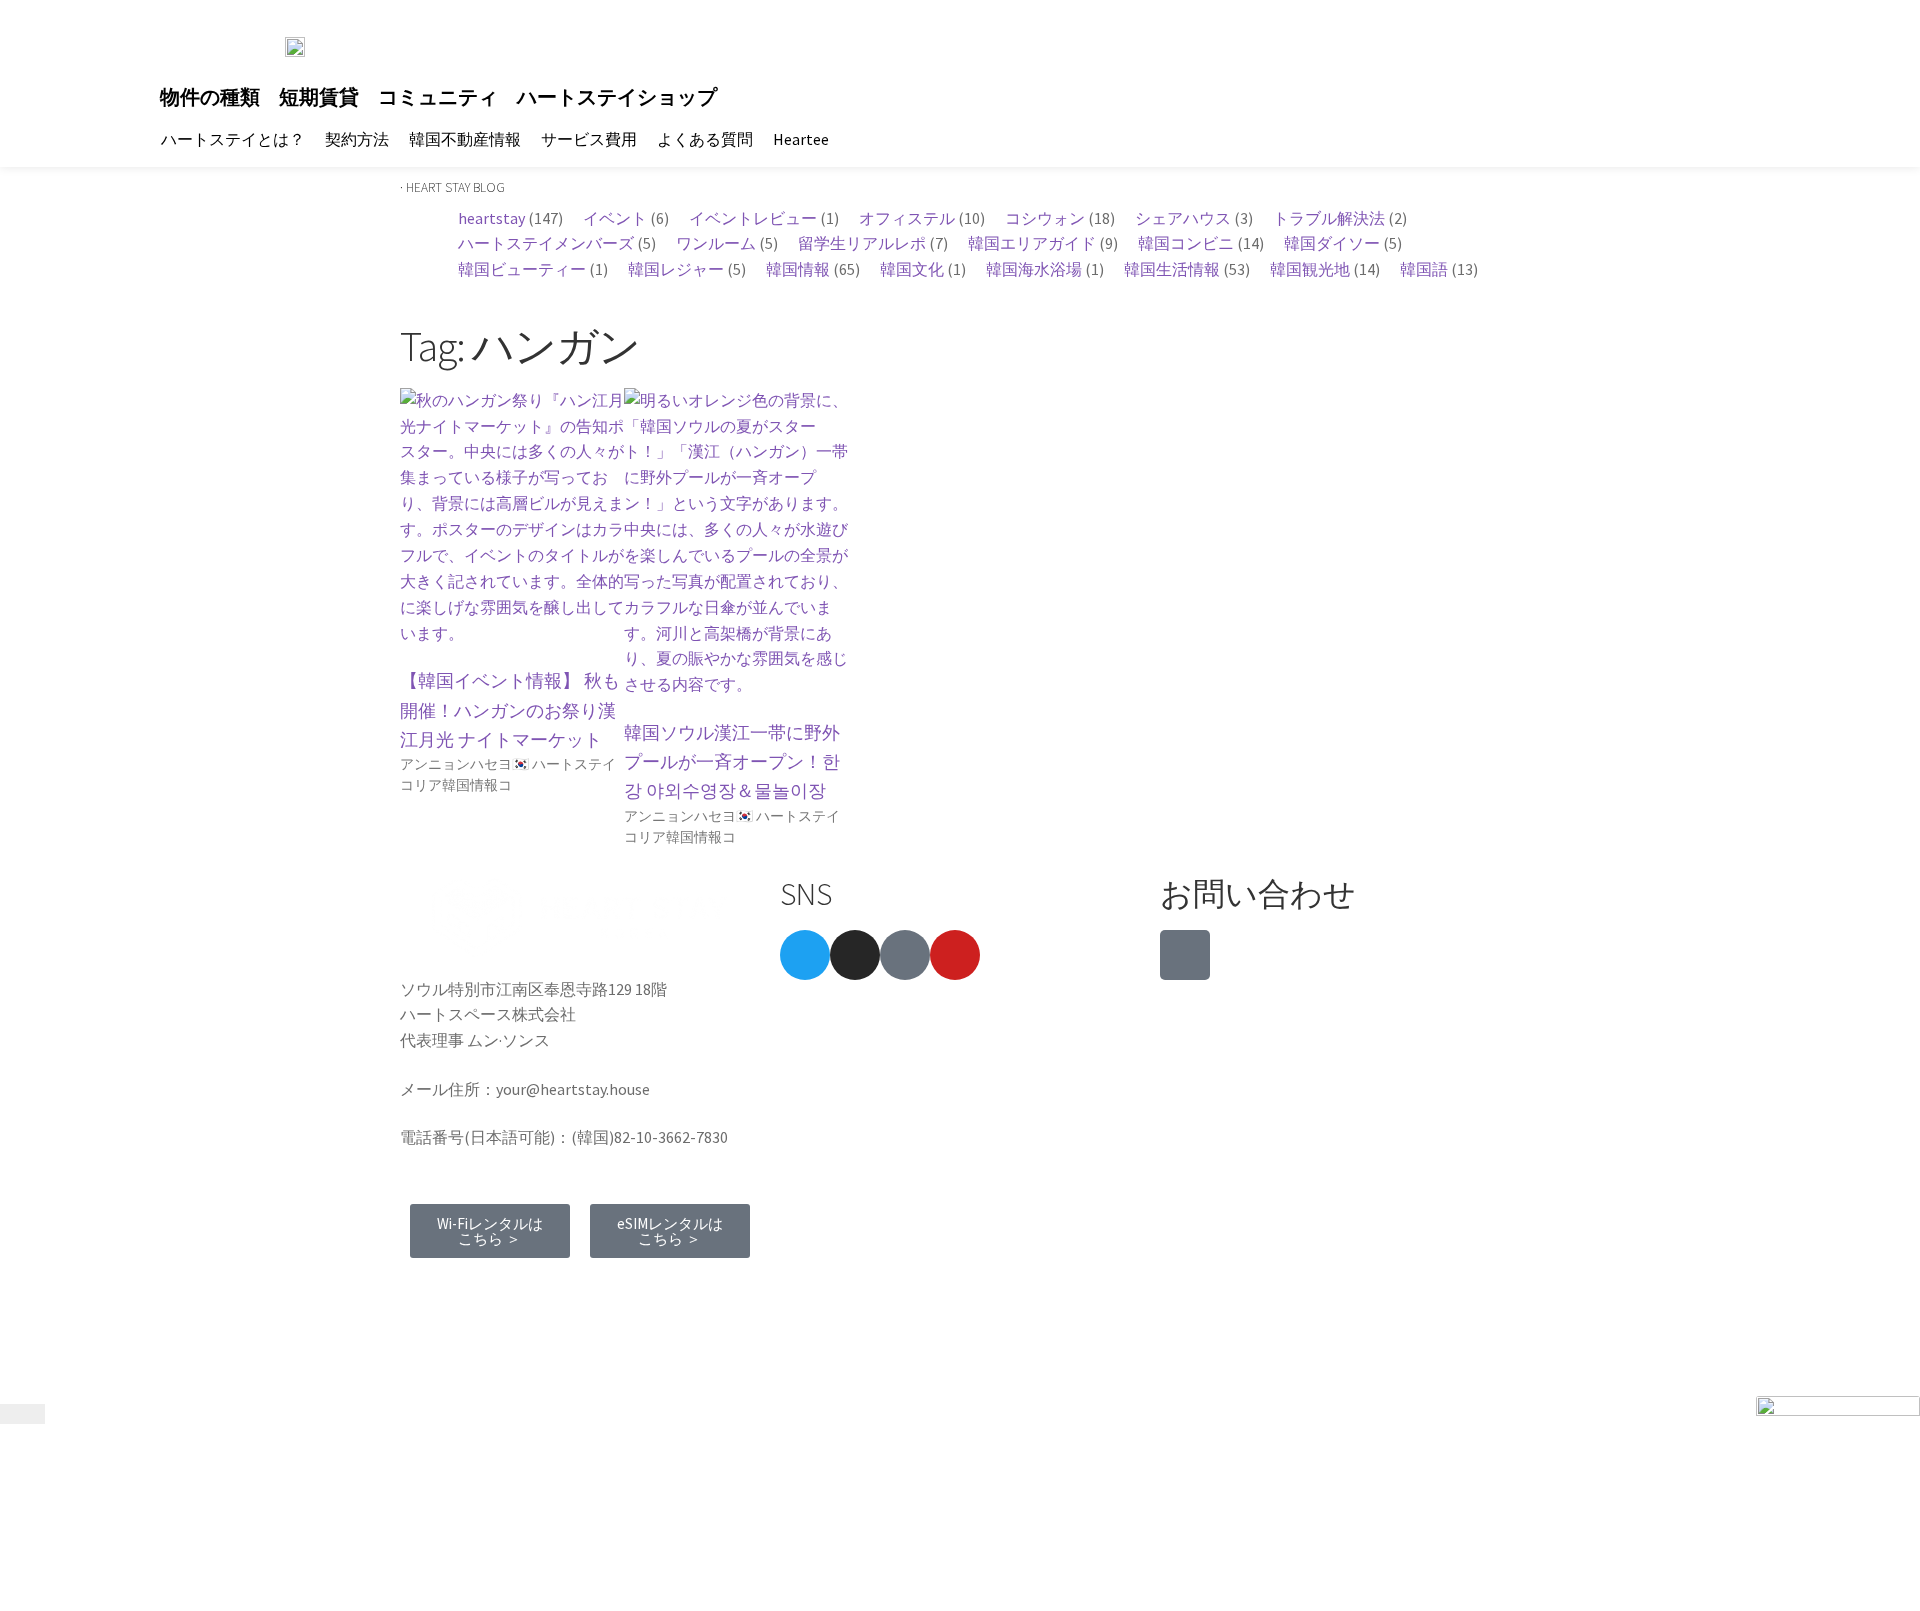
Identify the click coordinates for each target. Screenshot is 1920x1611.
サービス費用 (589, 139)
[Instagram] (855, 955)
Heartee (801, 139)
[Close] (22, 1414)
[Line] (1185, 955)
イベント (615, 218)
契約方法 (357, 139)
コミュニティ (438, 97)
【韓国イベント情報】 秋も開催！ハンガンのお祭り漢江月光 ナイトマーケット (510, 709)
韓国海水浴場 (1034, 269)
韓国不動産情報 (465, 139)
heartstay (491, 218)
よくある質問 (705, 139)
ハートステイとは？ (233, 139)
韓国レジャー (676, 269)
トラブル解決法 (1329, 218)
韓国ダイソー (1332, 243)
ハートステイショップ (617, 97)
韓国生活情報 (1172, 269)
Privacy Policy (591, 1290)
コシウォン (1045, 218)
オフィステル (907, 218)
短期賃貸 (319, 97)
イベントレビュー (753, 218)
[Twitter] (805, 955)
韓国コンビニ (1186, 243)
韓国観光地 (1310, 269)
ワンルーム (716, 243)
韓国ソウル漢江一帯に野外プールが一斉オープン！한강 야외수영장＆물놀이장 (732, 761)
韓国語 (1424, 269)
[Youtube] (955, 955)
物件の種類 (210, 97)
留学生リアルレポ (862, 243)
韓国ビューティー (522, 269)
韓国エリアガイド (1032, 243)
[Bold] (905, 955)
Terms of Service (466, 1290)
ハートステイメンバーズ (546, 243)
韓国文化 (912, 269)
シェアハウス (1183, 218)
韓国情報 (798, 269)
